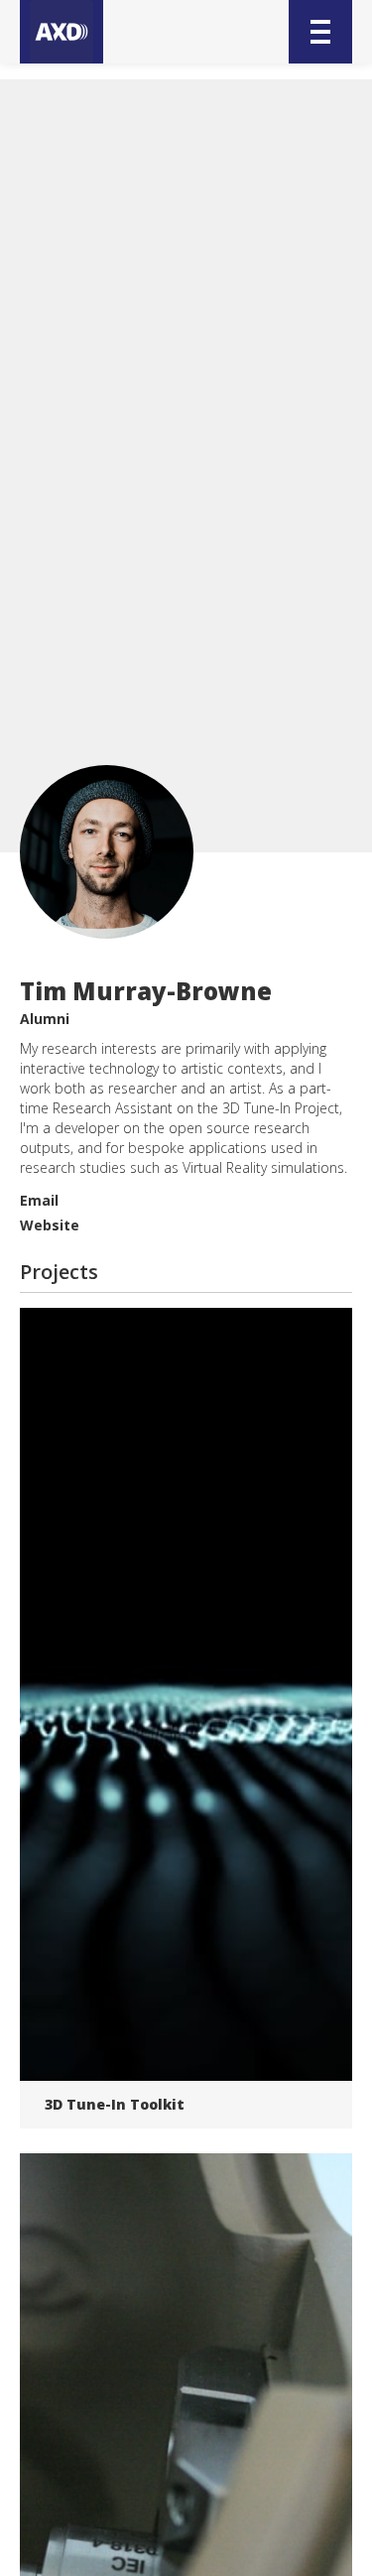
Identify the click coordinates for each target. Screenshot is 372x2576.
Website (50, 1225)
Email (39, 1200)
